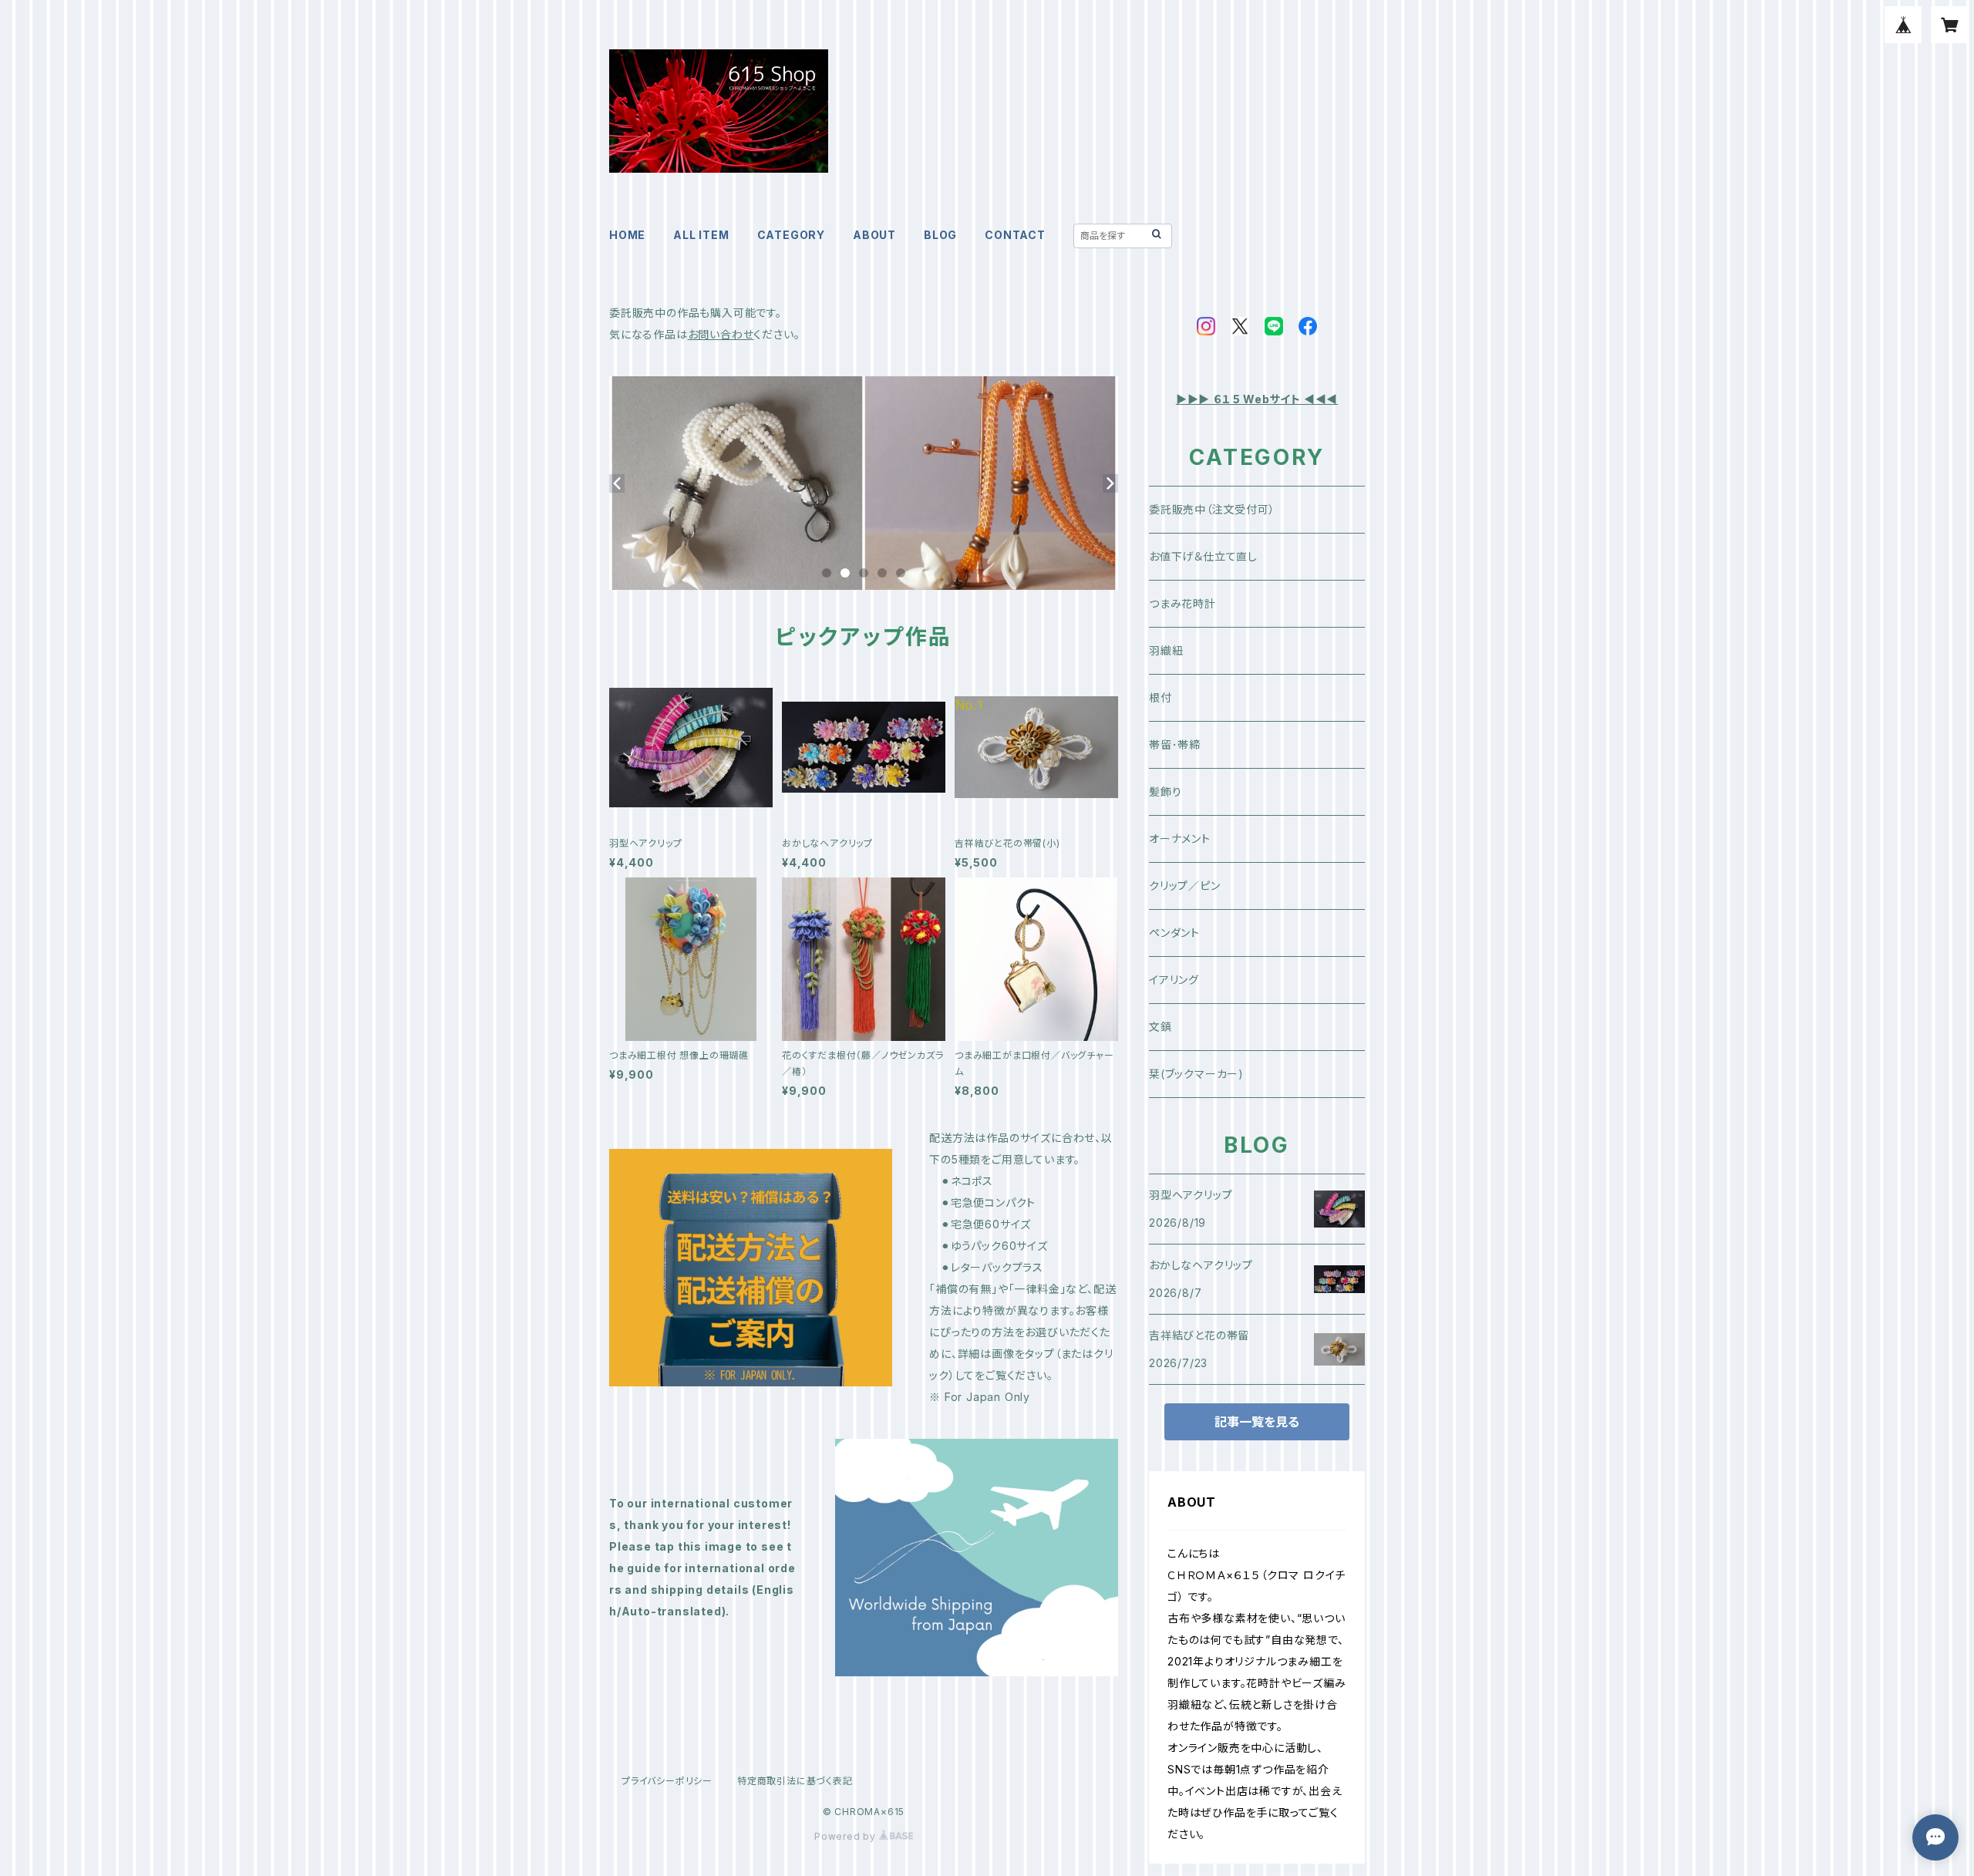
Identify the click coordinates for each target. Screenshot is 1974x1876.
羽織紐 (1166, 650)
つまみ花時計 (1182, 603)
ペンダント (1174, 933)
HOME (627, 235)
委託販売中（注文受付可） (1212, 509)
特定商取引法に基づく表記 (795, 1781)
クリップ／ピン (1185, 886)
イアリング (1174, 980)
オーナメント (1180, 839)
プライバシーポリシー (667, 1781)
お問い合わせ (721, 334)
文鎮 (1160, 1027)
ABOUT (874, 235)
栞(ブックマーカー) (1196, 1074)
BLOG (940, 235)
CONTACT (1015, 235)
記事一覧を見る (1257, 1422)
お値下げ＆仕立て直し (1203, 556)
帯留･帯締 (1175, 744)
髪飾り (1165, 791)
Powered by (847, 1836)
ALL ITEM (701, 235)
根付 (1160, 697)
